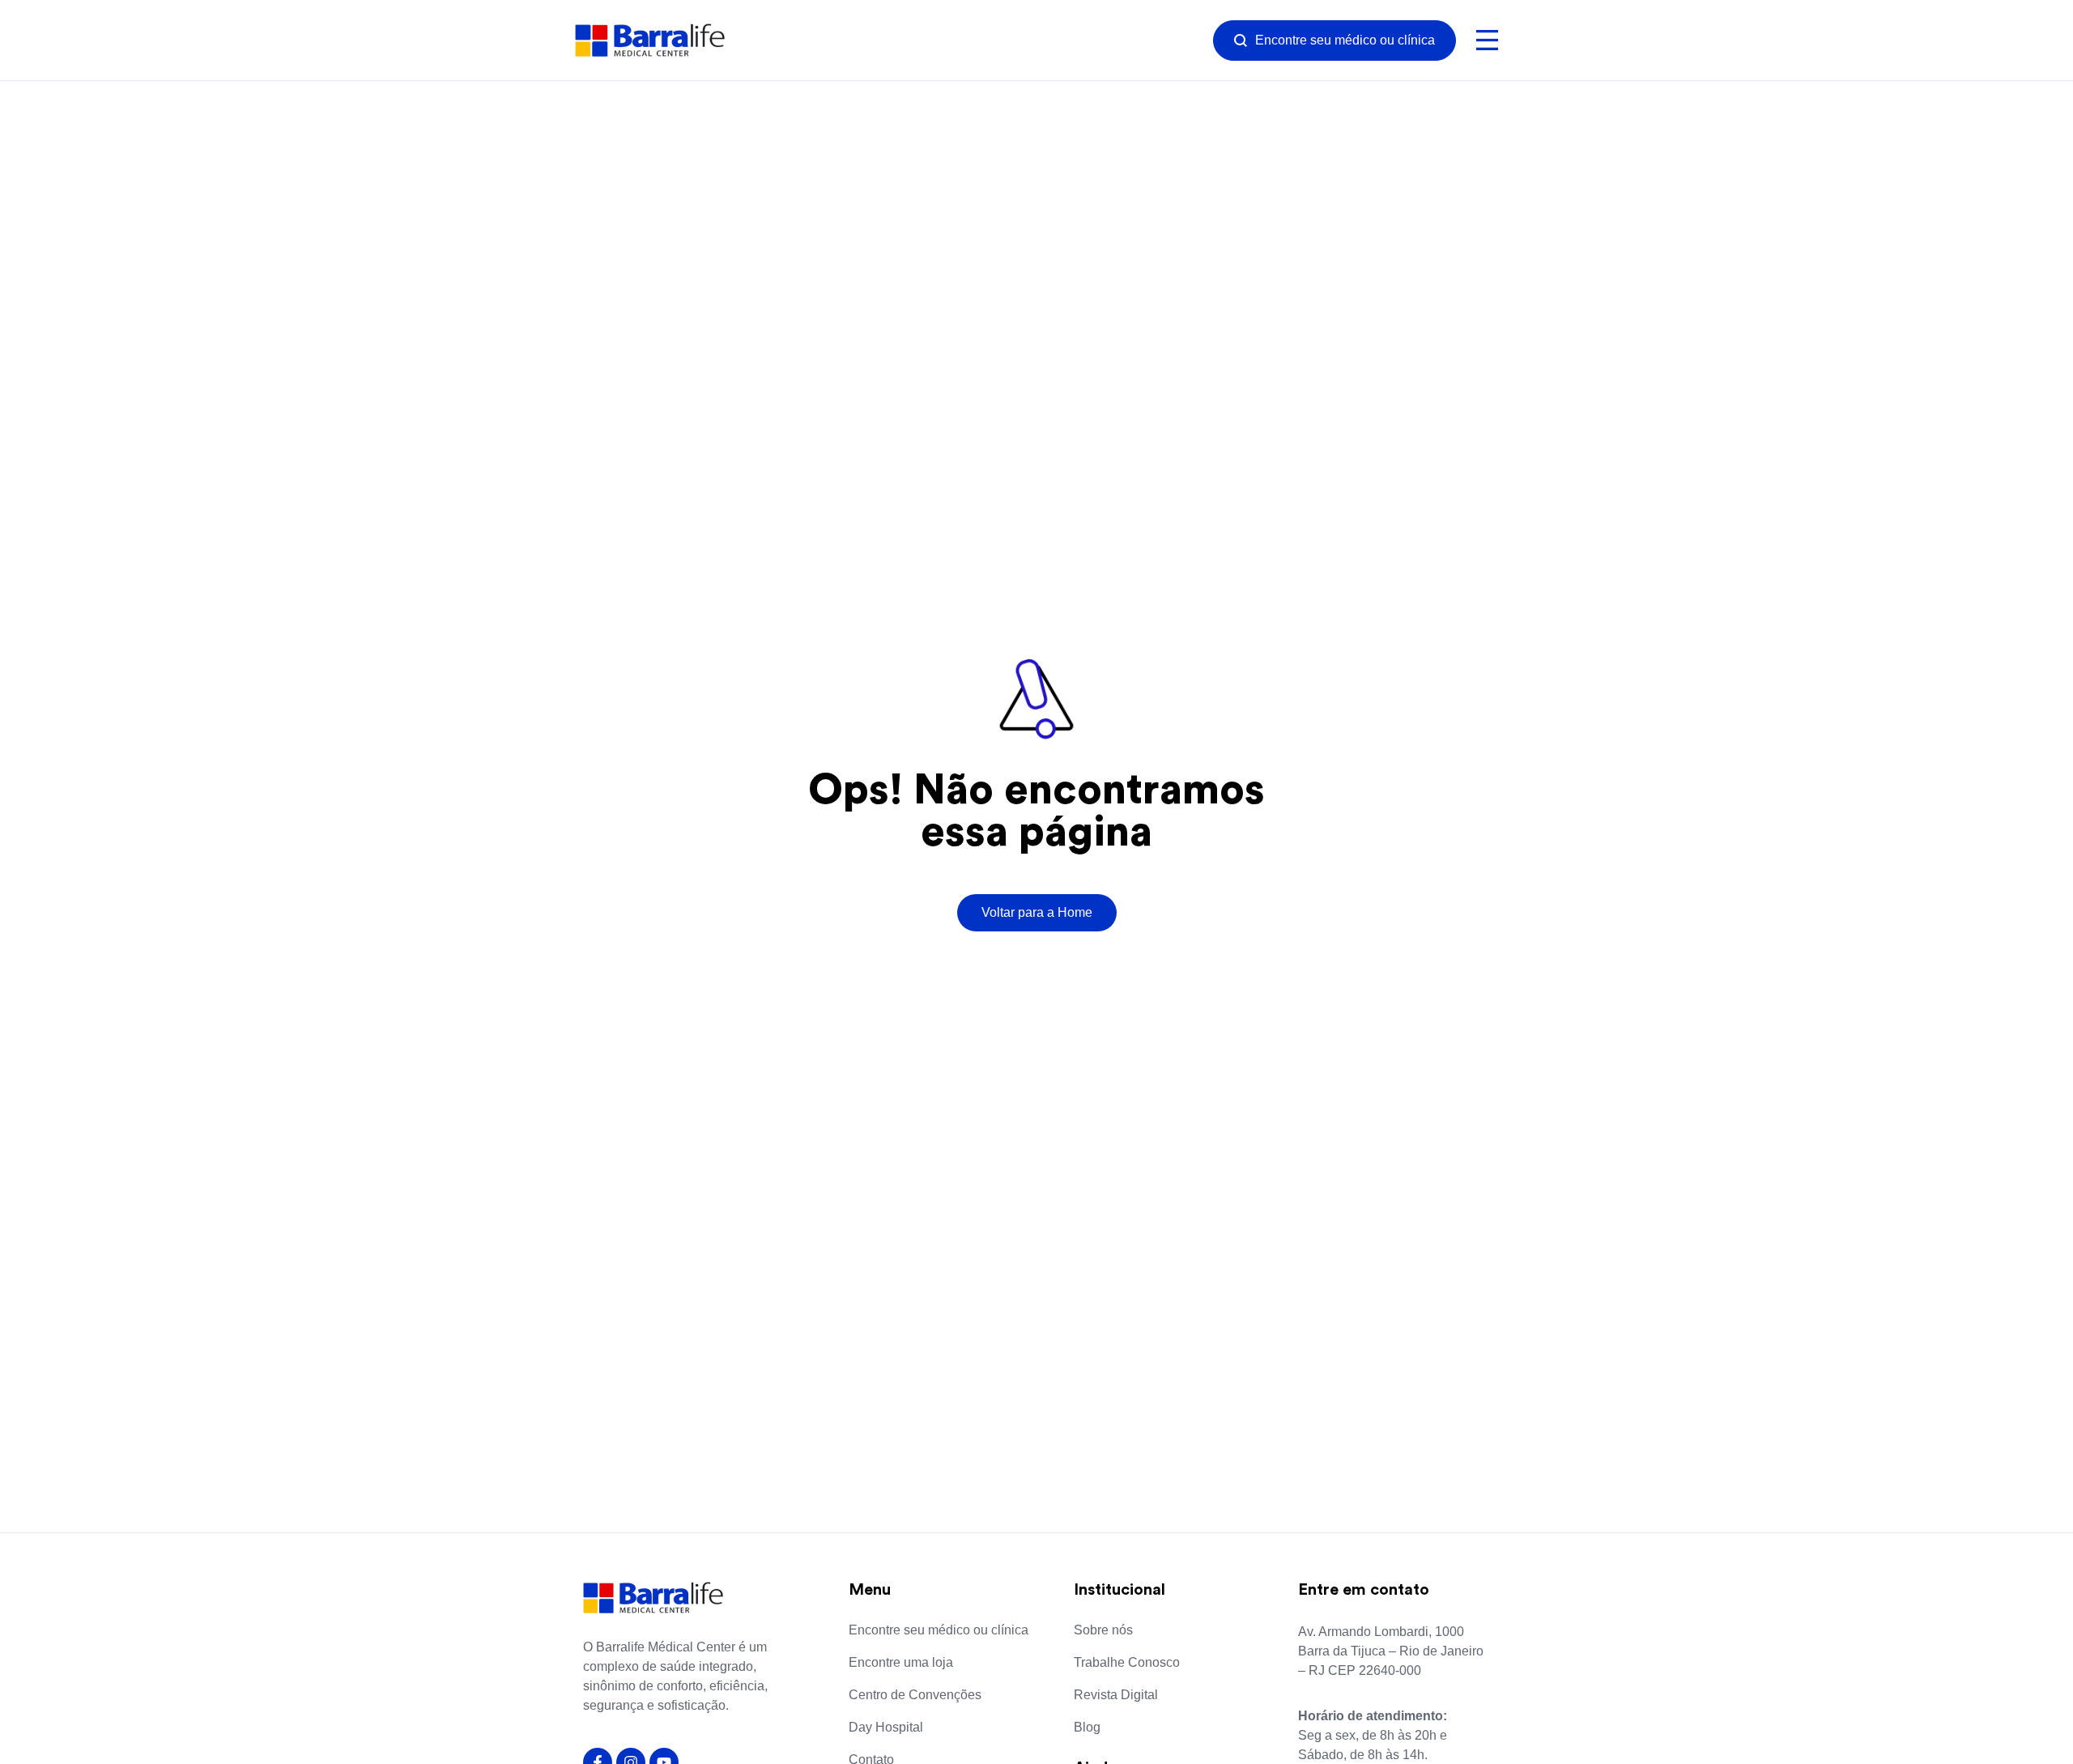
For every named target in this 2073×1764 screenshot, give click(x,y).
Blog (1087, 1727)
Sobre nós (1103, 1630)
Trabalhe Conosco (1127, 1662)
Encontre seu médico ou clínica (939, 1630)
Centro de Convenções (915, 1695)
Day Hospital (886, 1727)
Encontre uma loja (901, 1662)
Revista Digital (1116, 1695)
